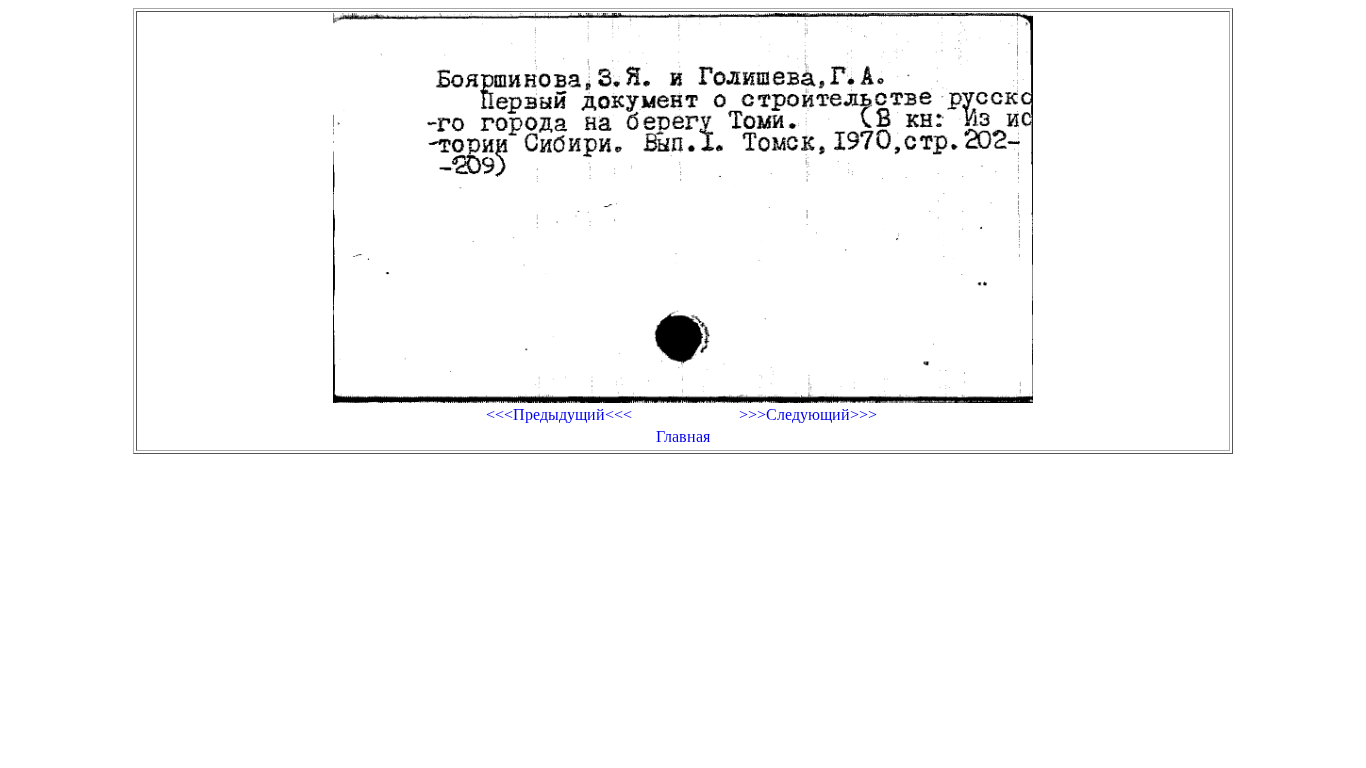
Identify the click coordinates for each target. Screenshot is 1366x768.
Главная (683, 436)
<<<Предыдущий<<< (559, 414)
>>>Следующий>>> (808, 414)
